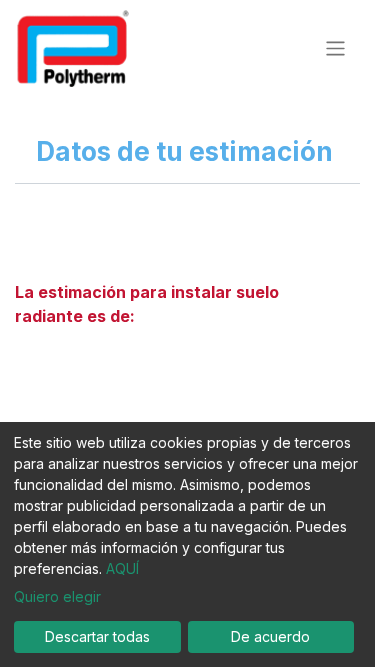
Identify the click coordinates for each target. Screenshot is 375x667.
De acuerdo (270, 636)
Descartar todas (97, 636)
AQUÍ (122, 568)
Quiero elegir (57, 596)
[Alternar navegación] (335, 47)
